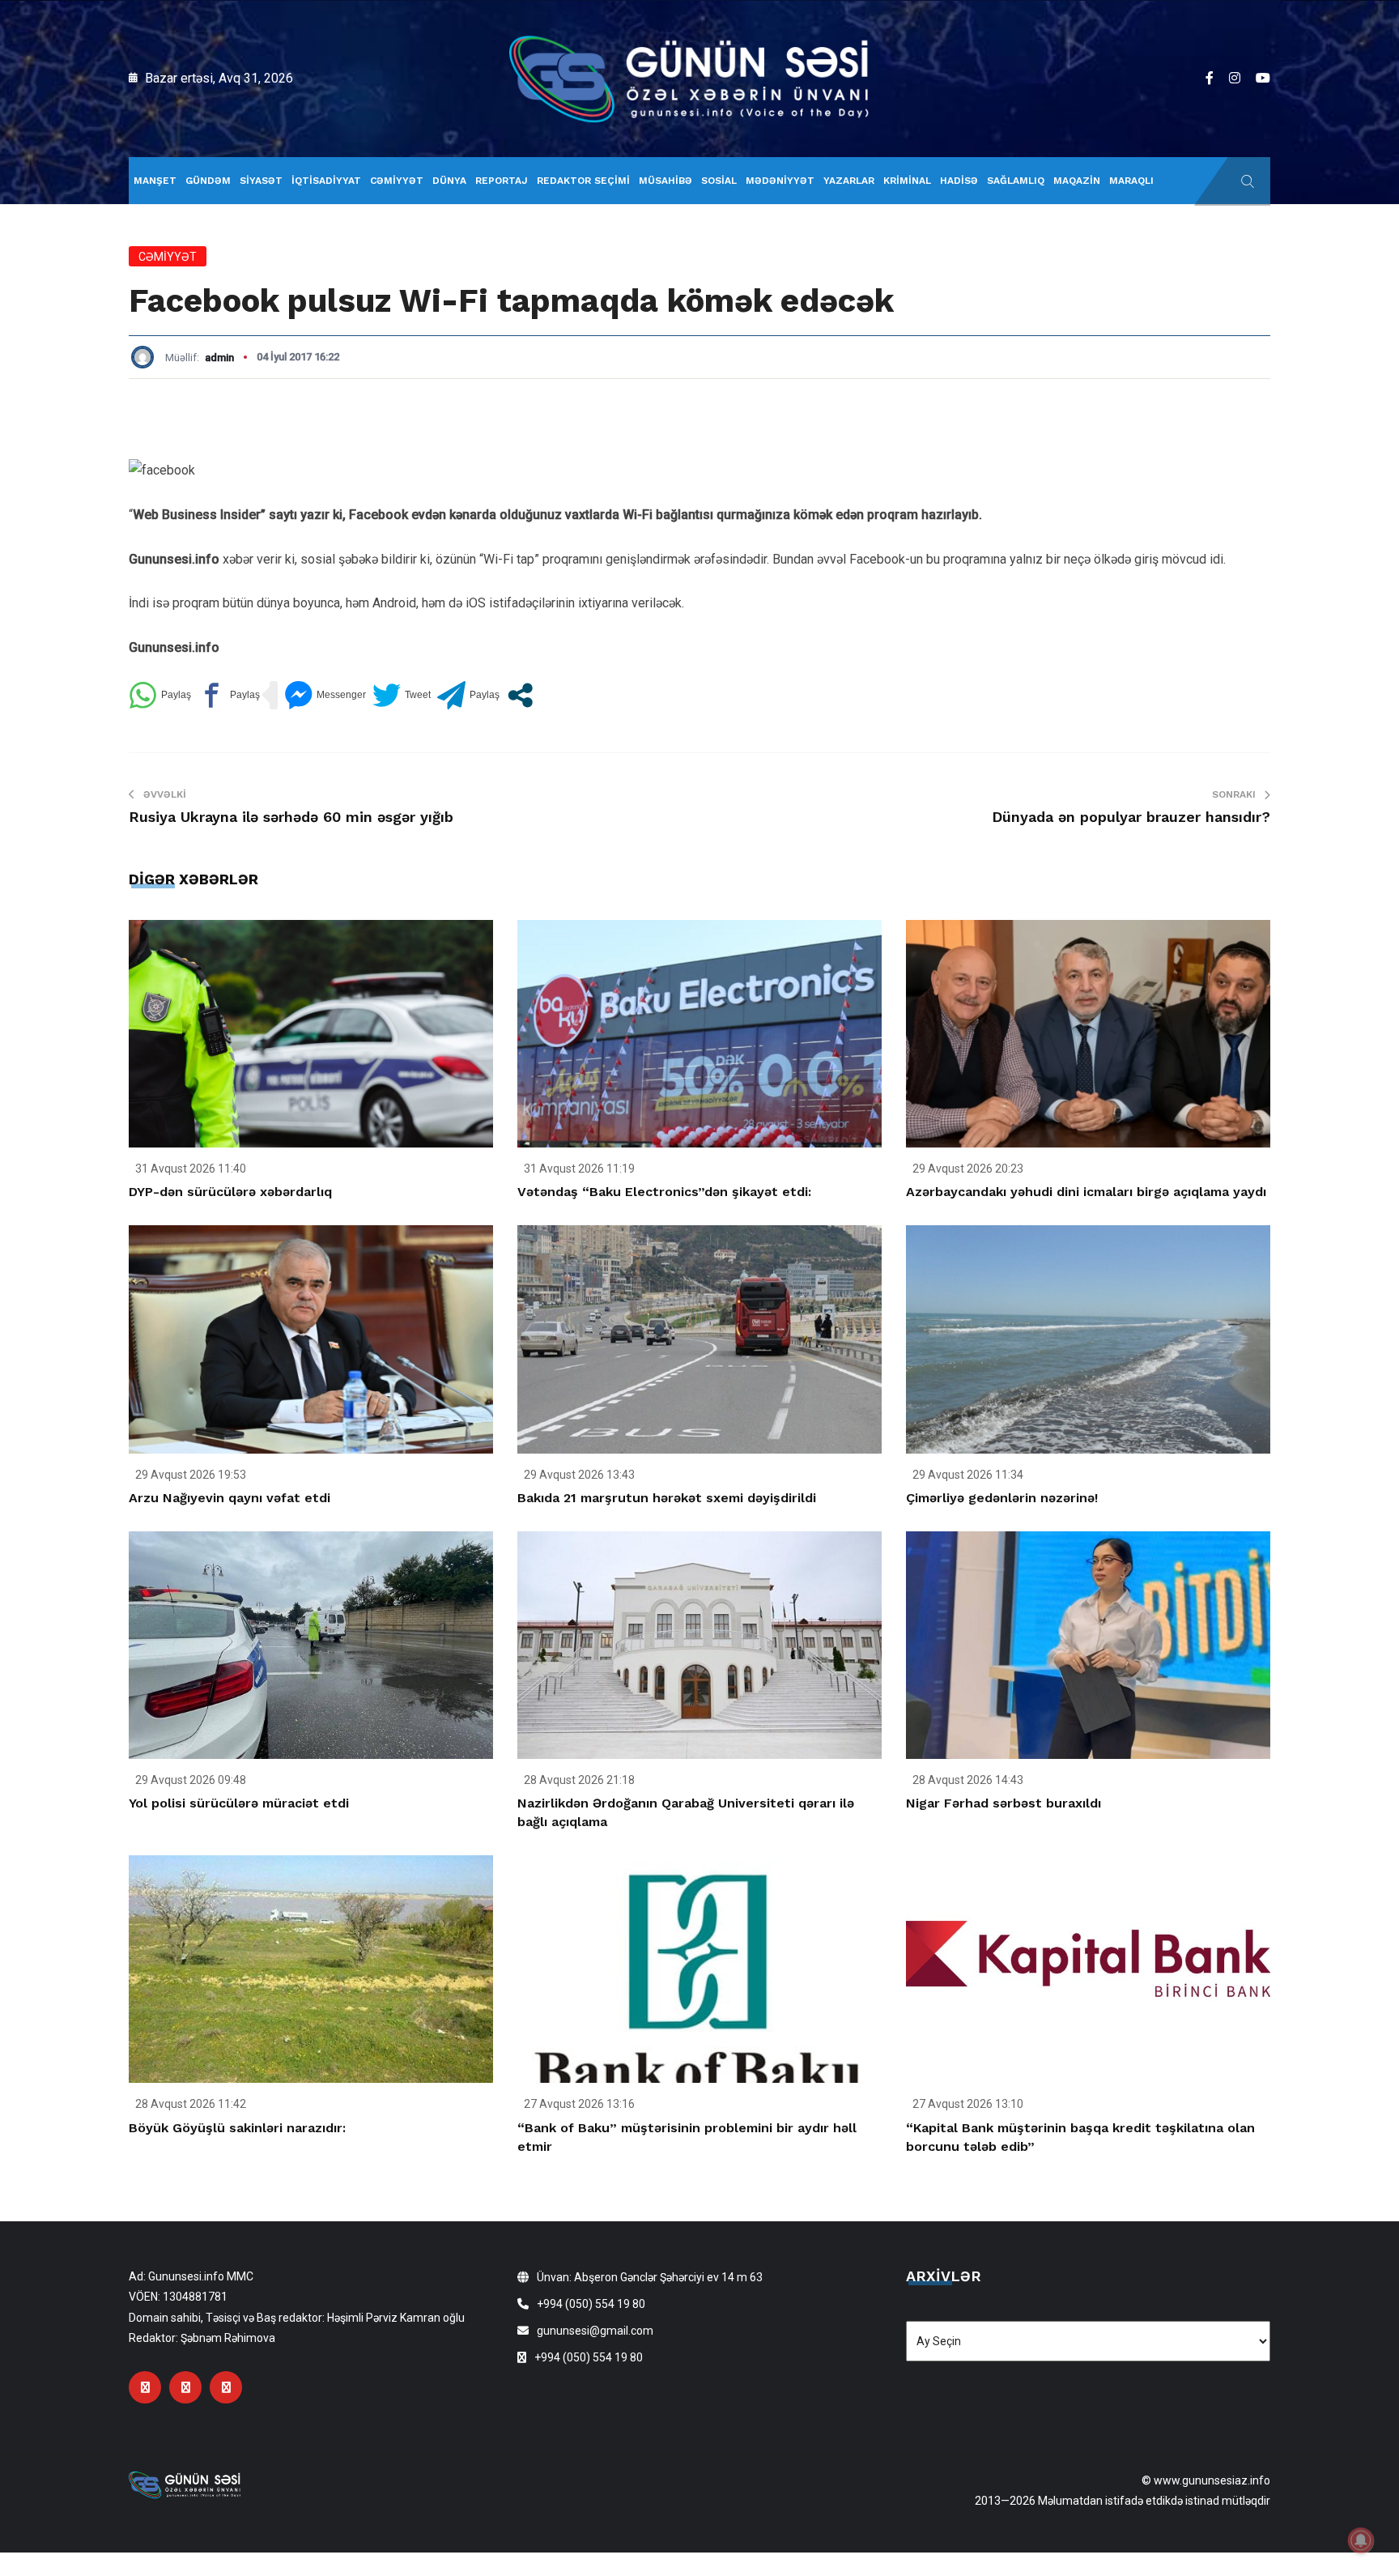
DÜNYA (449, 181)
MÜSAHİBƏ (665, 181)
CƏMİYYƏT (397, 181)
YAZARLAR (849, 181)
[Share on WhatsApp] (160, 695)
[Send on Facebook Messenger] (325, 695)
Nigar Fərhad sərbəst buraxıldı (1004, 1803)
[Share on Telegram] (468, 695)
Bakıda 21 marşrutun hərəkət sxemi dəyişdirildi (667, 1498)
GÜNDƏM (208, 181)
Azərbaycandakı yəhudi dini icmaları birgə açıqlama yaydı (1086, 1192)
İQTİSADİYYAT (326, 181)
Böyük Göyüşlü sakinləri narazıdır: (237, 2128)
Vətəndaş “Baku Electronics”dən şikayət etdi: (664, 1192)
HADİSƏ (959, 181)
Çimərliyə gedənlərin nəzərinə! (1002, 1498)
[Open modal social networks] (520, 695)
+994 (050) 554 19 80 (591, 2304)
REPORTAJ (502, 181)
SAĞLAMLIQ (1016, 181)
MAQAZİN (1077, 181)
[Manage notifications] (1361, 2540)
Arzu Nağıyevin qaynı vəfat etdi (230, 1498)
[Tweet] (402, 695)
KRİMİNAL (907, 181)
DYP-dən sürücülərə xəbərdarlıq (230, 1192)
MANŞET (155, 181)
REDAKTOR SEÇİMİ (583, 181)
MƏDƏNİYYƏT (780, 181)
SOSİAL (719, 181)
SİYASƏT (261, 181)
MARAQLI (1131, 181)
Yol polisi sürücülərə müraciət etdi (239, 1803)
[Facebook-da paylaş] (229, 695)
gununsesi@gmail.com (595, 2331)
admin (219, 358)
